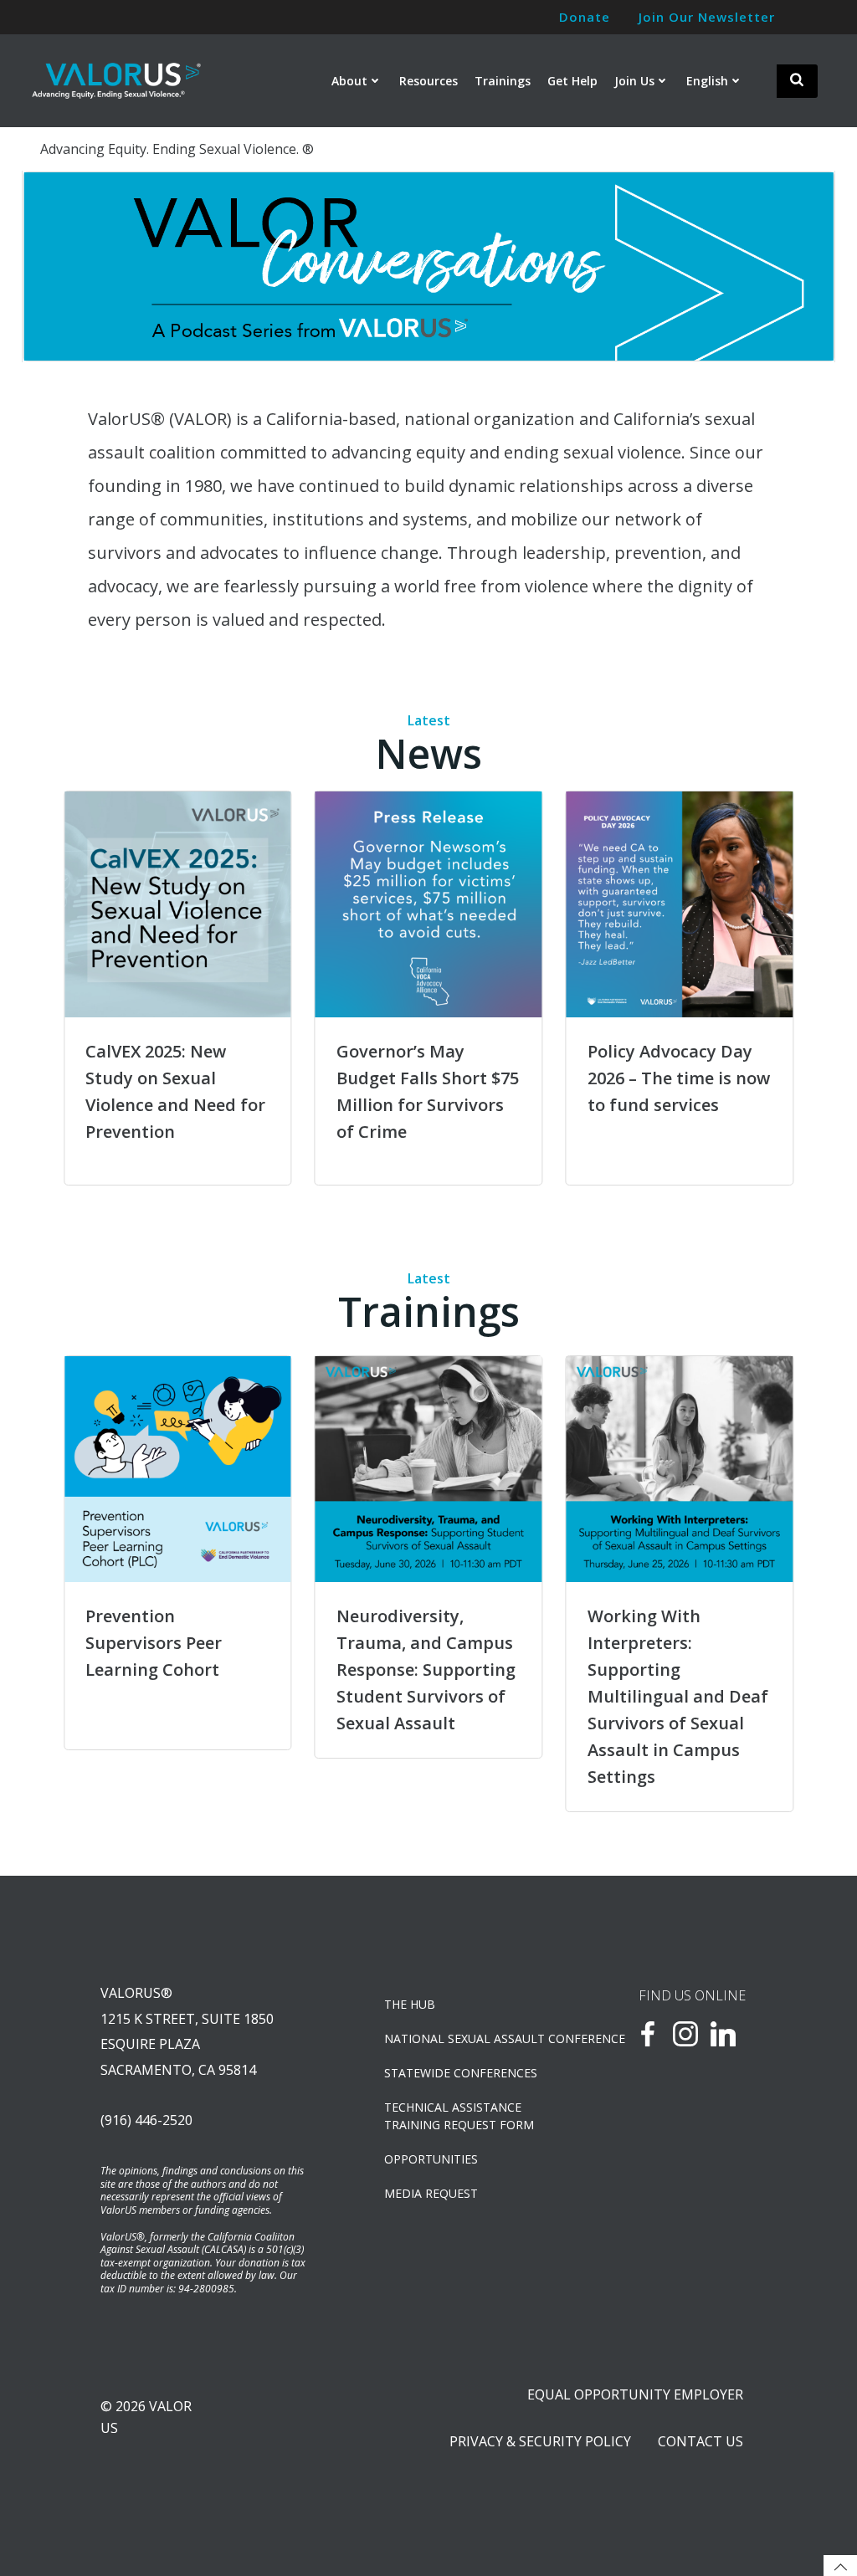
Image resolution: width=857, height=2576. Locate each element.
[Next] (799, 267)
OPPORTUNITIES (431, 2159)
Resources (428, 81)
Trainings (503, 81)
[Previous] (58, 267)
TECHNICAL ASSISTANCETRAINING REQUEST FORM (459, 2116)
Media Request (431, 2193)
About (349, 81)
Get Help (572, 81)
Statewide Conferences (461, 2073)
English (707, 81)
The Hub (410, 2004)
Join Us (634, 81)
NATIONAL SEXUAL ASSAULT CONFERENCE (468, 2038)
